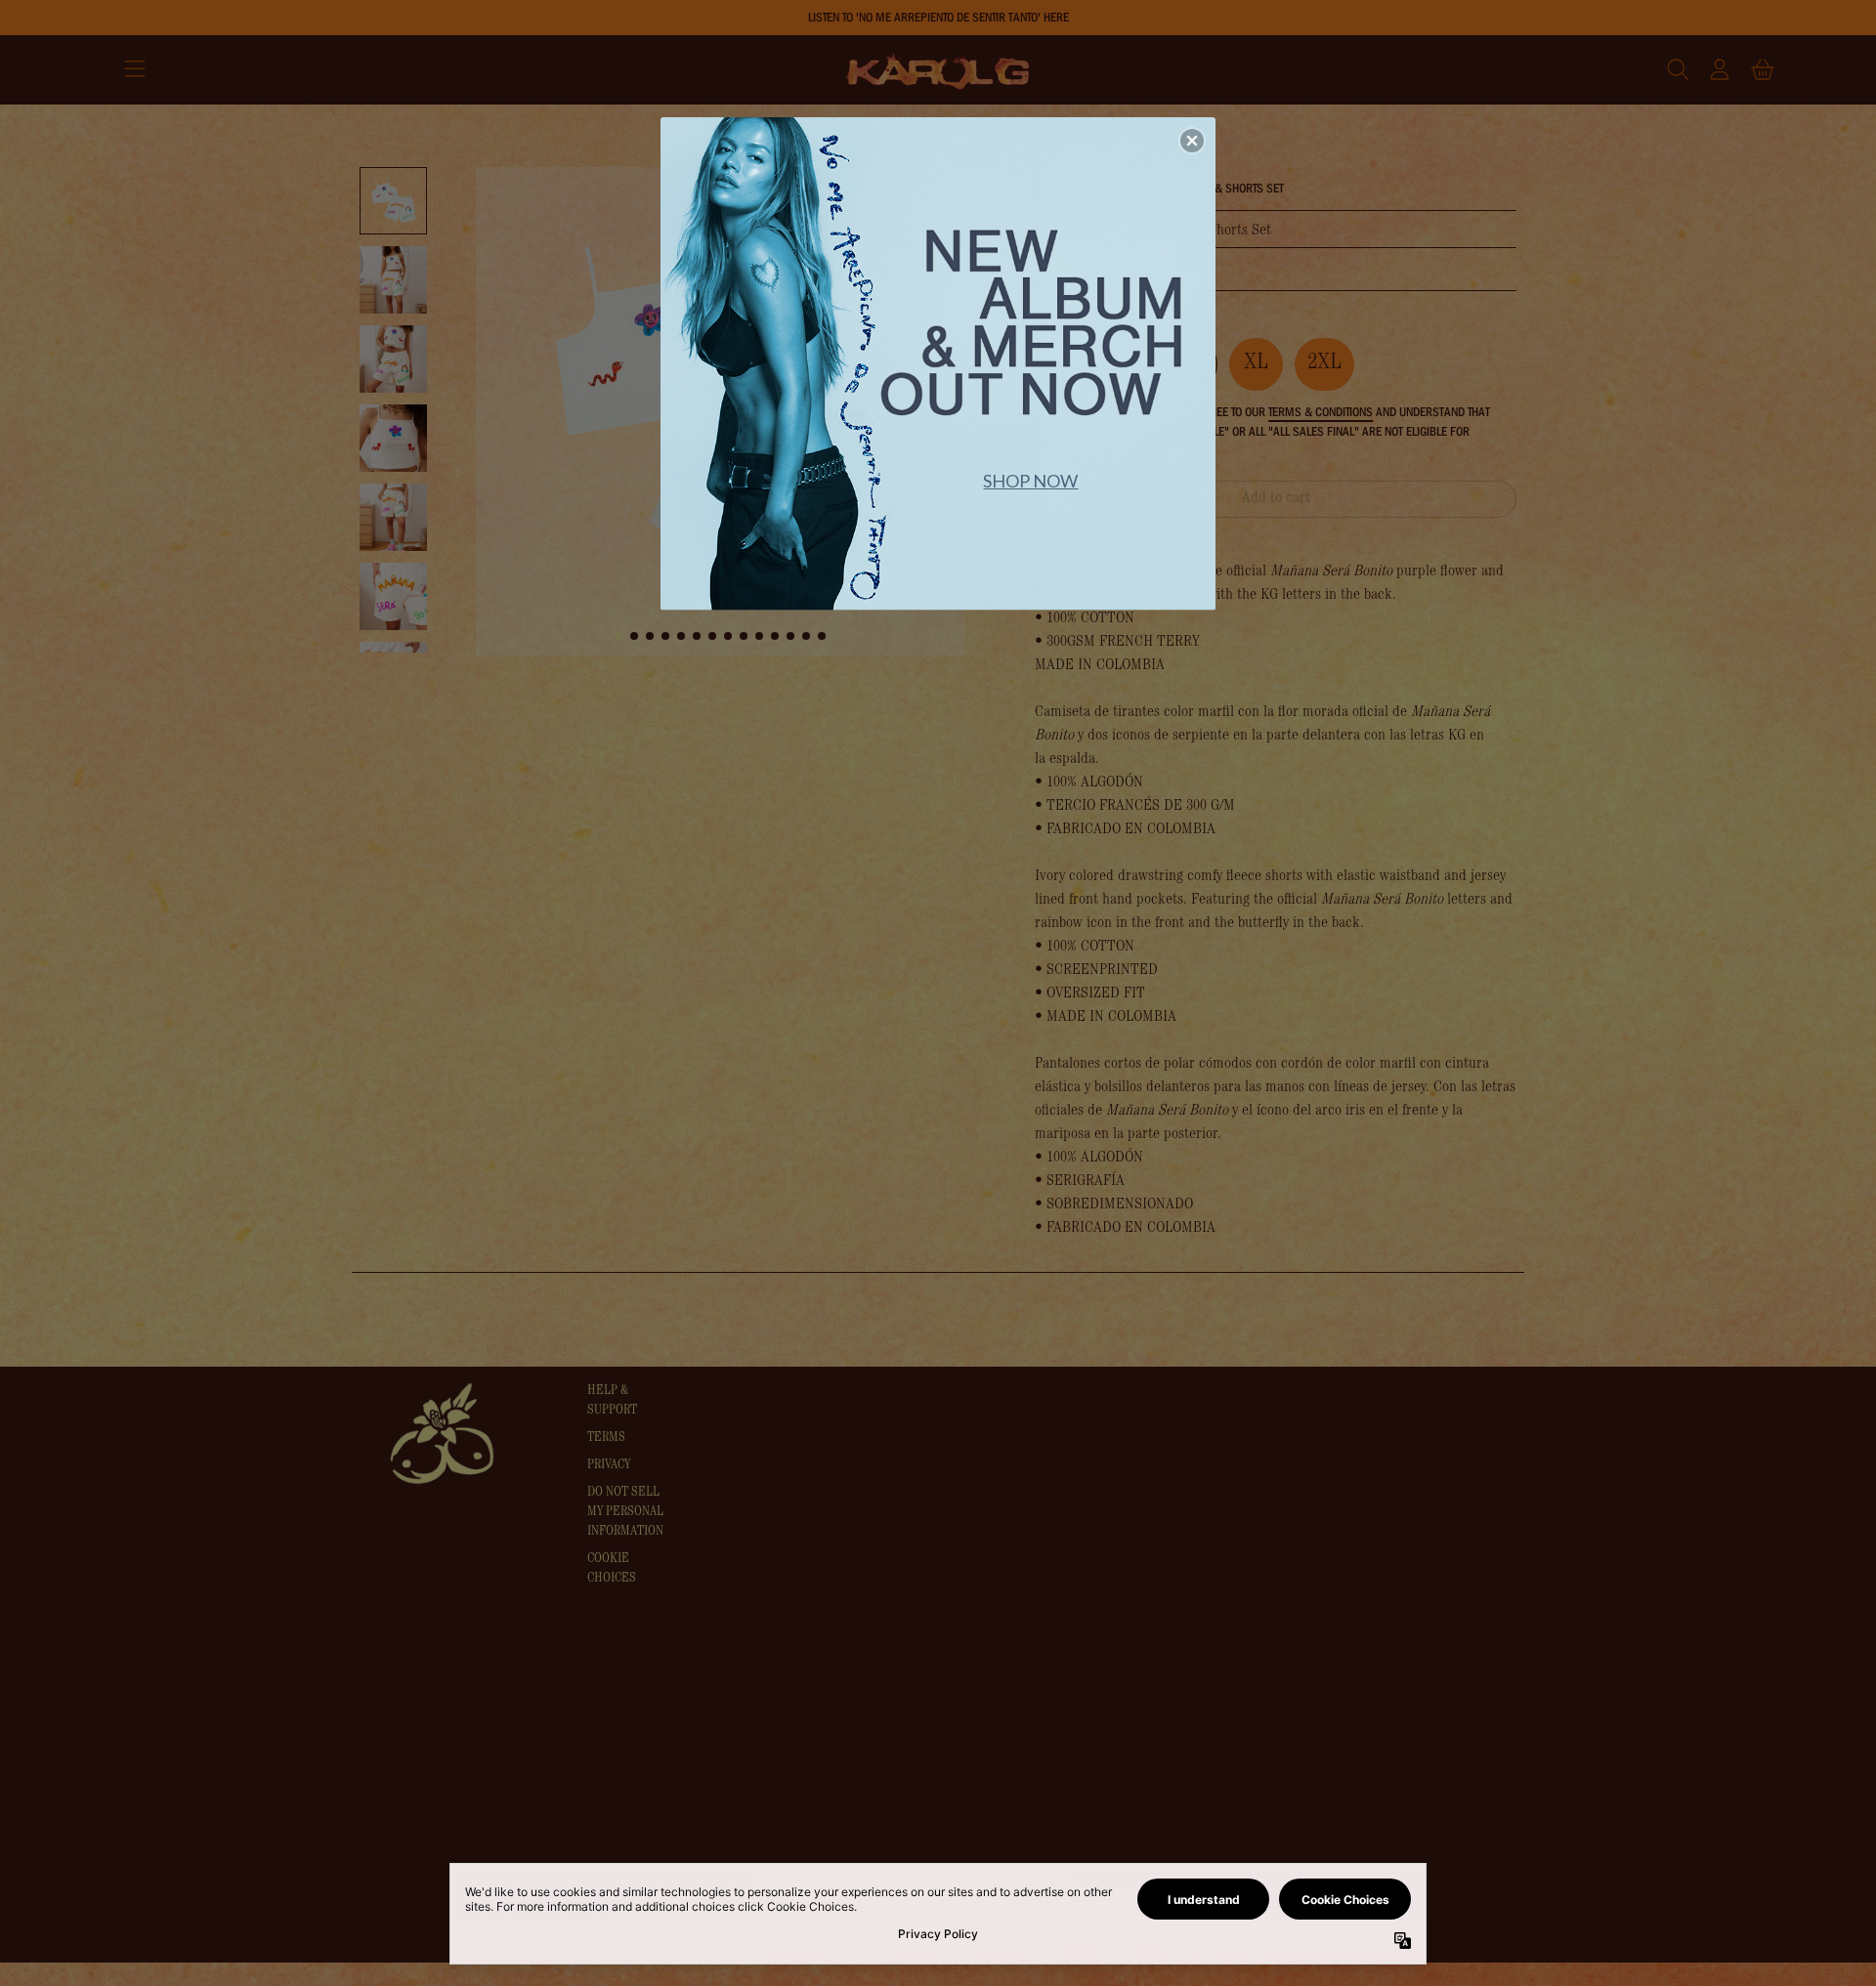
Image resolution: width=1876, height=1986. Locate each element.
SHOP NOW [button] (1030, 481)
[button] (1192, 141)
